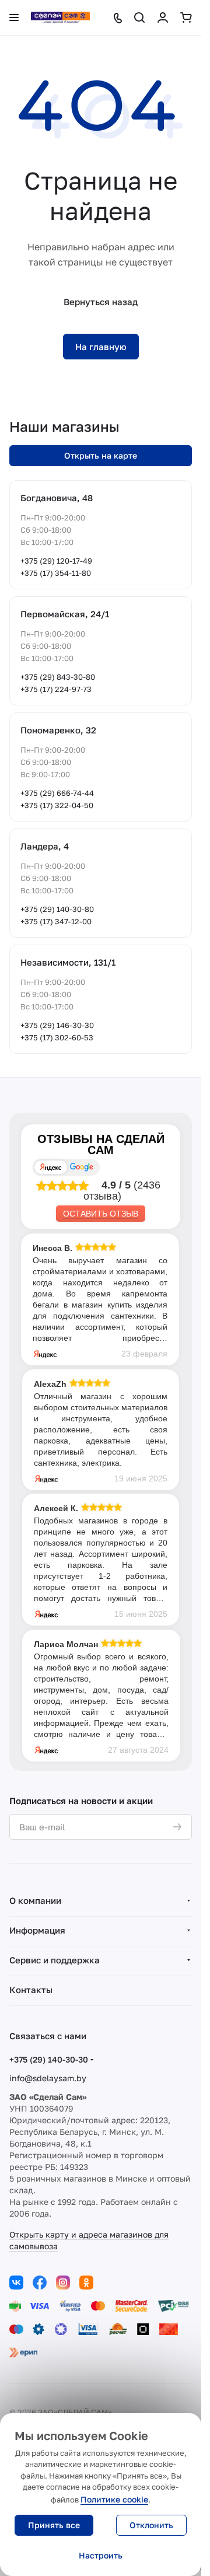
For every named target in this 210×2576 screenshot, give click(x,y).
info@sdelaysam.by (48, 2078)
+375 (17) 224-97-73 (56, 689)
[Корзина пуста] (186, 18)
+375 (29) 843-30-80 (58, 677)
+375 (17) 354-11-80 (56, 573)
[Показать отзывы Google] (82, 1167)
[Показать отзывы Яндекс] (51, 1167)
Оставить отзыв (101, 1214)
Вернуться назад (101, 302)
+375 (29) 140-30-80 (57, 909)
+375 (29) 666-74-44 (57, 793)
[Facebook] (40, 2283)
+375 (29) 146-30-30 (57, 1025)
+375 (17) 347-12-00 (56, 921)
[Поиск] (139, 18)
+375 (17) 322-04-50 (57, 805)
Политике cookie (114, 2499)
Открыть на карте (101, 455)
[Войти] (163, 18)
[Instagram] (63, 2283)
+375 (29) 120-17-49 (56, 561)
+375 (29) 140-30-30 (49, 2059)
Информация (37, 1930)
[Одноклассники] (86, 2283)
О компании (35, 1900)
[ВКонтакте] (16, 2283)
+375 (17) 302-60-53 (57, 1037)
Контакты (31, 1990)
